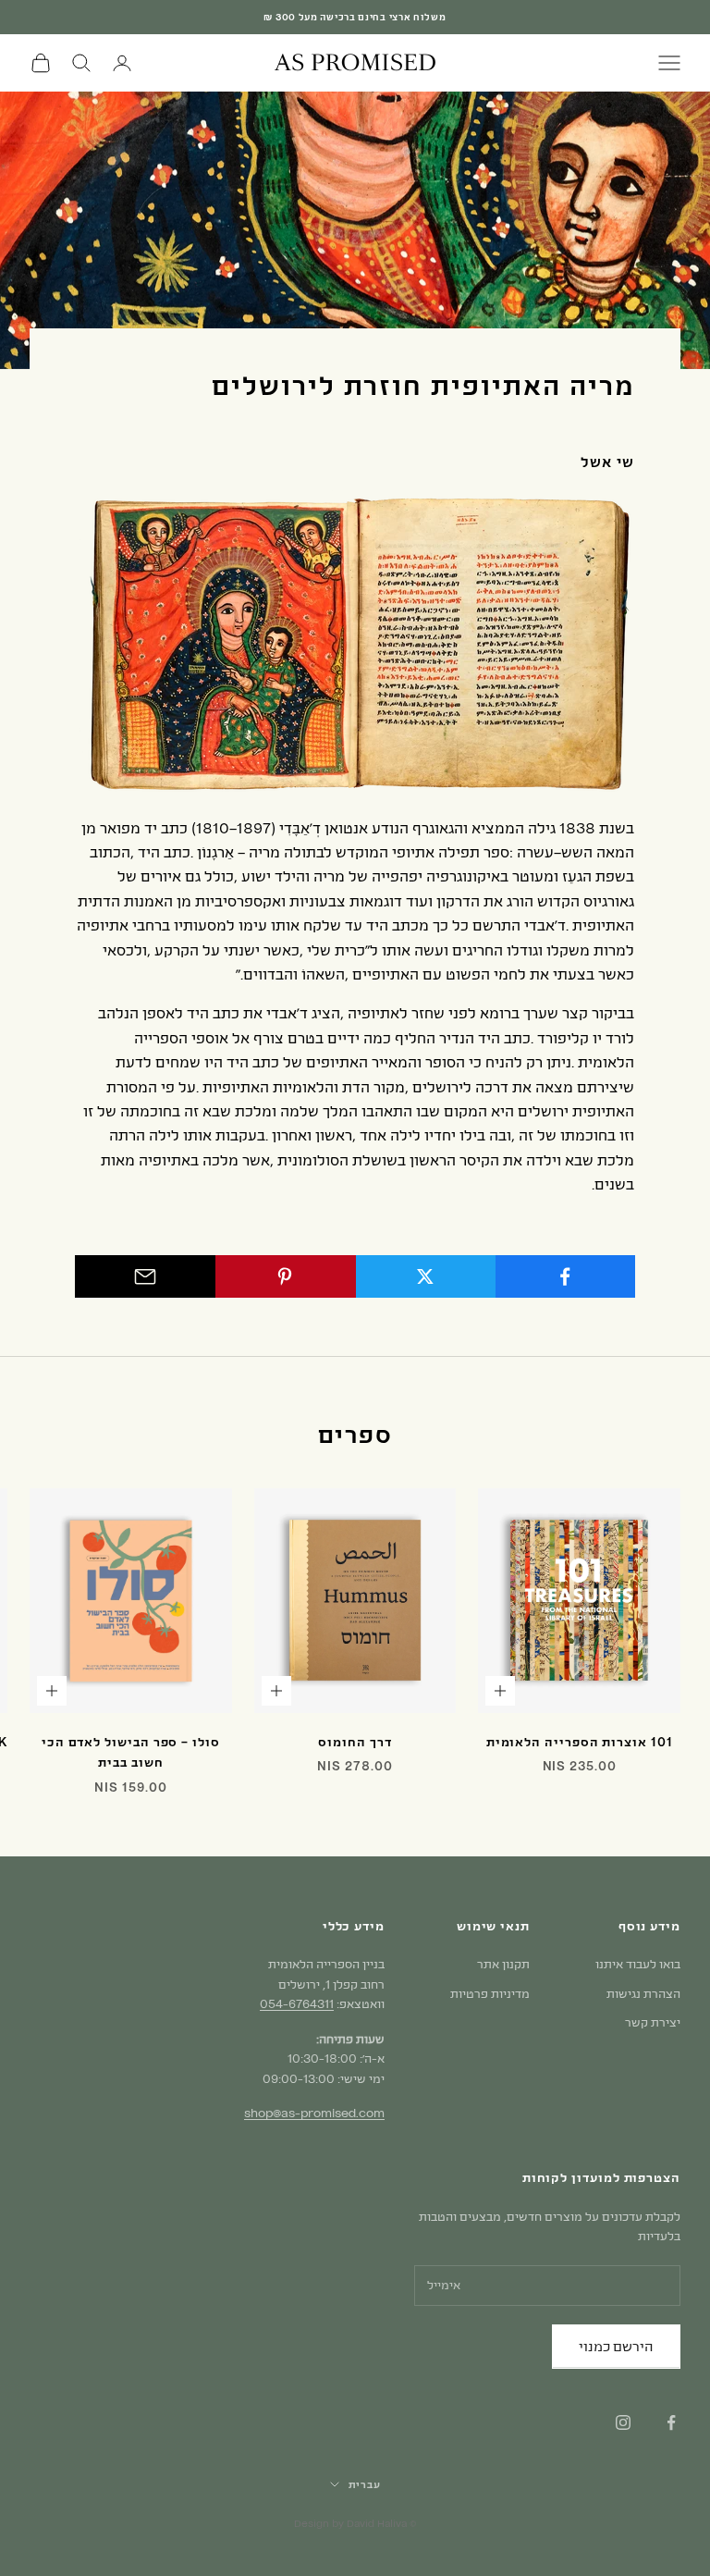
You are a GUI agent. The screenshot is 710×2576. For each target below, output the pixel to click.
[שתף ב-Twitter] (425, 1276)
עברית (365, 2484)
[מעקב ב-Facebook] (671, 2422)
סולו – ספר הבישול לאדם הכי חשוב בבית (131, 1752)
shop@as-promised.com (314, 2113)
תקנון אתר (503, 1964)
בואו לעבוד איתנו (638, 1964)
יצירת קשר (653, 2022)
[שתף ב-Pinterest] (285, 1276)
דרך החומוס (355, 1742)
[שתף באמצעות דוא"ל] (145, 1276)
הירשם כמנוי (616, 2346)
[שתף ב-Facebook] (565, 1276)
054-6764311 (297, 2003)
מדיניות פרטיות (490, 1993)
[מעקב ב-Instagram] (623, 2422)
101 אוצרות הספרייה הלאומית (580, 1742)
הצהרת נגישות (643, 1993)
